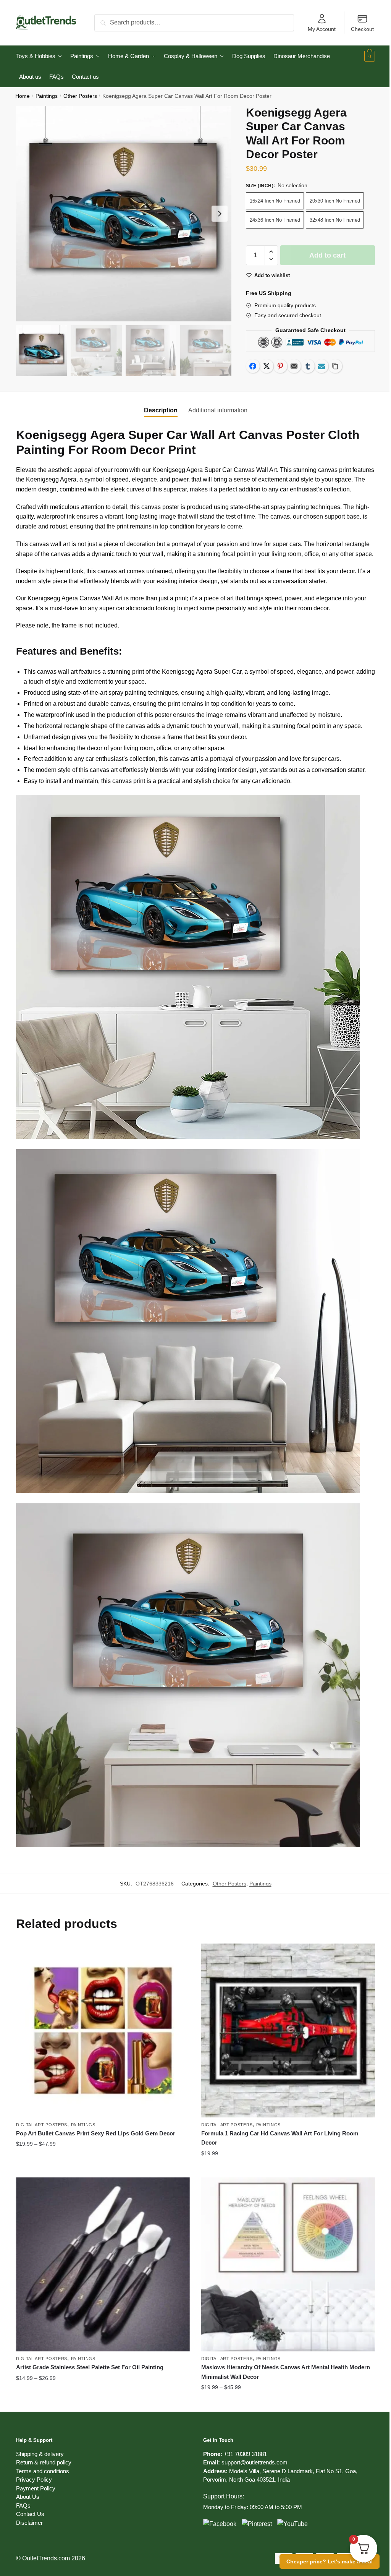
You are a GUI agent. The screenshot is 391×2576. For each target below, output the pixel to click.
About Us (28, 2497)
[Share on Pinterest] (280, 366)
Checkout (362, 29)
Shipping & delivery (40, 2454)
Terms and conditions (43, 2471)
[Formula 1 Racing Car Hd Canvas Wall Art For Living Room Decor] (288, 2030)
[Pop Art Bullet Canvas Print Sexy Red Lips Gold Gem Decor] (103, 2030)
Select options (103, 2169)
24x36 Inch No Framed (275, 220)
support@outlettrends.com (254, 2462)
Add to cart (327, 255)
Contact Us (30, 2514)
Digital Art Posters (42, 2125)
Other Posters (80, 96)
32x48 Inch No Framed (335, 220)
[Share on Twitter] (267, 366)
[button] (220, 214)
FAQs (23, 2505)
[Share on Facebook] (253, 366)
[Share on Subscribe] (322, 366)
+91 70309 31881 (245, 2454)
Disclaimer (29, 2523)
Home (23, 96)
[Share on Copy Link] (335, 366)
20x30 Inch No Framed (335, 201)
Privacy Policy (34, 2480)
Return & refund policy (44, 2462)
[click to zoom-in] (124, 214)
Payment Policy (36, 2488)
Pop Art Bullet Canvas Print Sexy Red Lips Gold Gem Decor (96, 2133)
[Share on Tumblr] (308, 366)
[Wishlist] (178, 1955)
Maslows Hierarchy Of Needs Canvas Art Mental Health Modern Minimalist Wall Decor (286, 2372)
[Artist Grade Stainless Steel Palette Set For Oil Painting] (103, 2264)
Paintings (47, 96)
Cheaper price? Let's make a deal (330, 2561)
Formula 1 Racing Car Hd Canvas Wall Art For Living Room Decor (280, 2138)
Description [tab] (161, 410)
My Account (322, 29)
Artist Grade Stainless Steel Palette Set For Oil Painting (90, 2367)
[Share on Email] (294, 366)
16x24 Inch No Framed (275, 201)
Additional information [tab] (218, 410)
